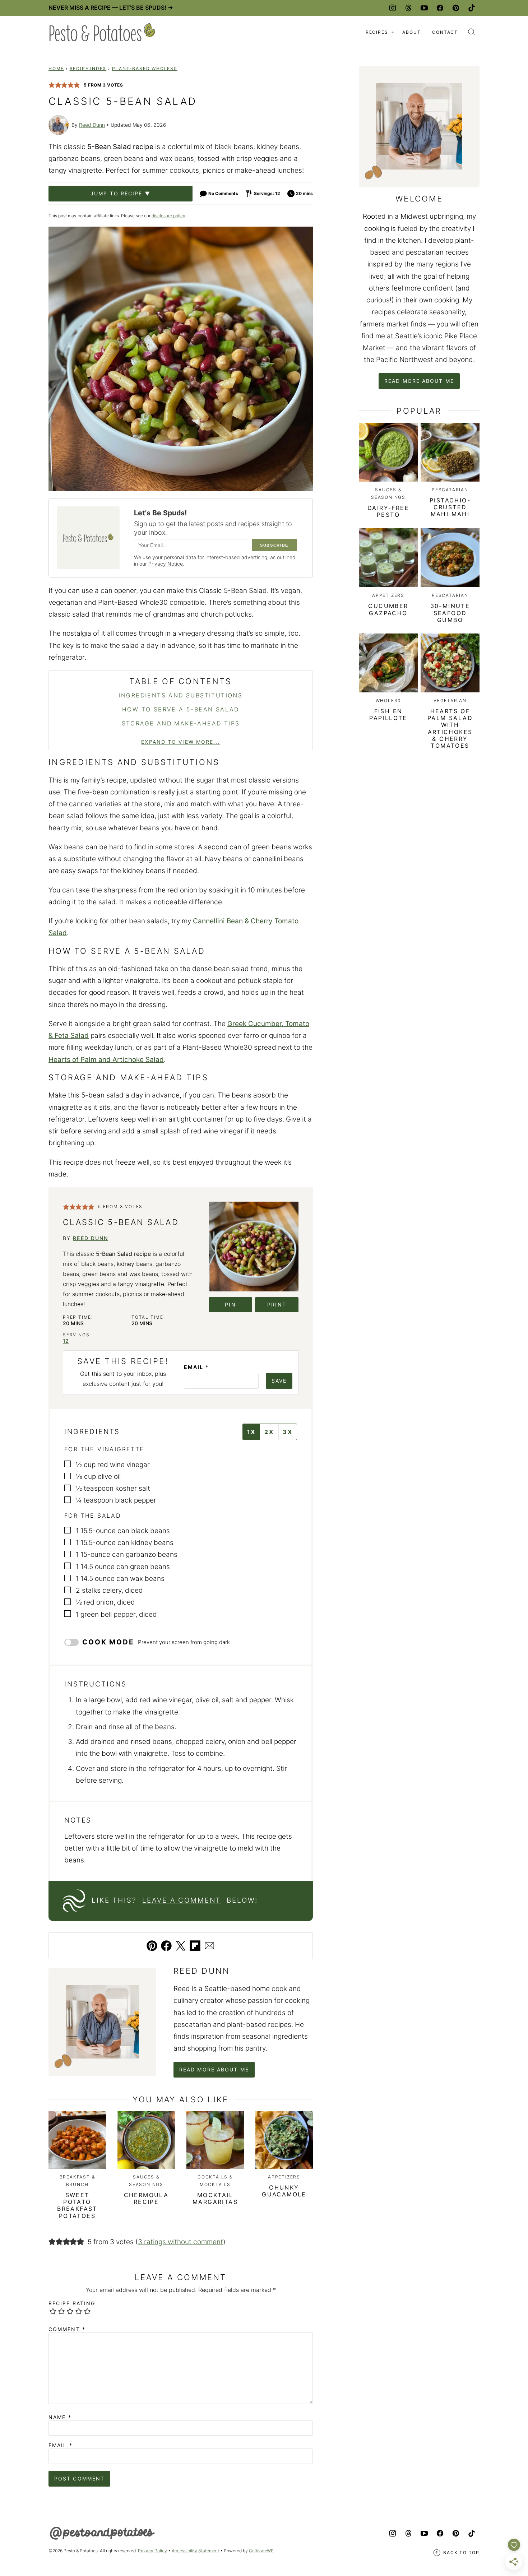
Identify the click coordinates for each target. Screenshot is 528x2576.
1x (251, 1432)
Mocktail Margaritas (215, 2198)
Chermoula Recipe (146, 2198)
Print (277, 1305)
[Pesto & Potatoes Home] (102, 32)
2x (269, 1432)
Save (279, 1381)
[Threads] (408, 8)
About (411, 32)
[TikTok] (472, 8)
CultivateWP (261, 2551)
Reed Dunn (92, 125)
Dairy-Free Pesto (388, 511)
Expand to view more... (180, 742)
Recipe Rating (72, 2303)
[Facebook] (440, 8)
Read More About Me (214, 2069)
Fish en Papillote (388, 714)
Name (60, 2417)
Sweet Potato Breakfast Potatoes (77, 2205)
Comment (67, 2329)
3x (288, 1432)
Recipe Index (88, 68)
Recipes (377, 32)
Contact (445, 32)
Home (56, 68)
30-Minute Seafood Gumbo (450, 613)
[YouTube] (424, 8)
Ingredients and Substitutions (181, 695)
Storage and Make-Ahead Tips (181, 723)
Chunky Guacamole (284, 2191)
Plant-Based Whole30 (145, 68)
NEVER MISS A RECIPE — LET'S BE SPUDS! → (111, 8)
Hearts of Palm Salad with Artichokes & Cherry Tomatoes (450, 728)
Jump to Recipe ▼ (121, 193)
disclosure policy (168, 216)
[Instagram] (393, 8)
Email (196, 1367)
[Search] (472, 32)
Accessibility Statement (195, 2551)
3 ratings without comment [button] (180, 2242)
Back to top (461, 2552)
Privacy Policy (152, 2551)
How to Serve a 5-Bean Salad (181, 709)
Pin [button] (230, 1305)
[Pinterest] (456, 8)
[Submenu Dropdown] (393, 32)
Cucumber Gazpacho (388, 609)
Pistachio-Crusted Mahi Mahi (450, 507)
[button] (52, 85)
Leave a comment (182, 1900)
